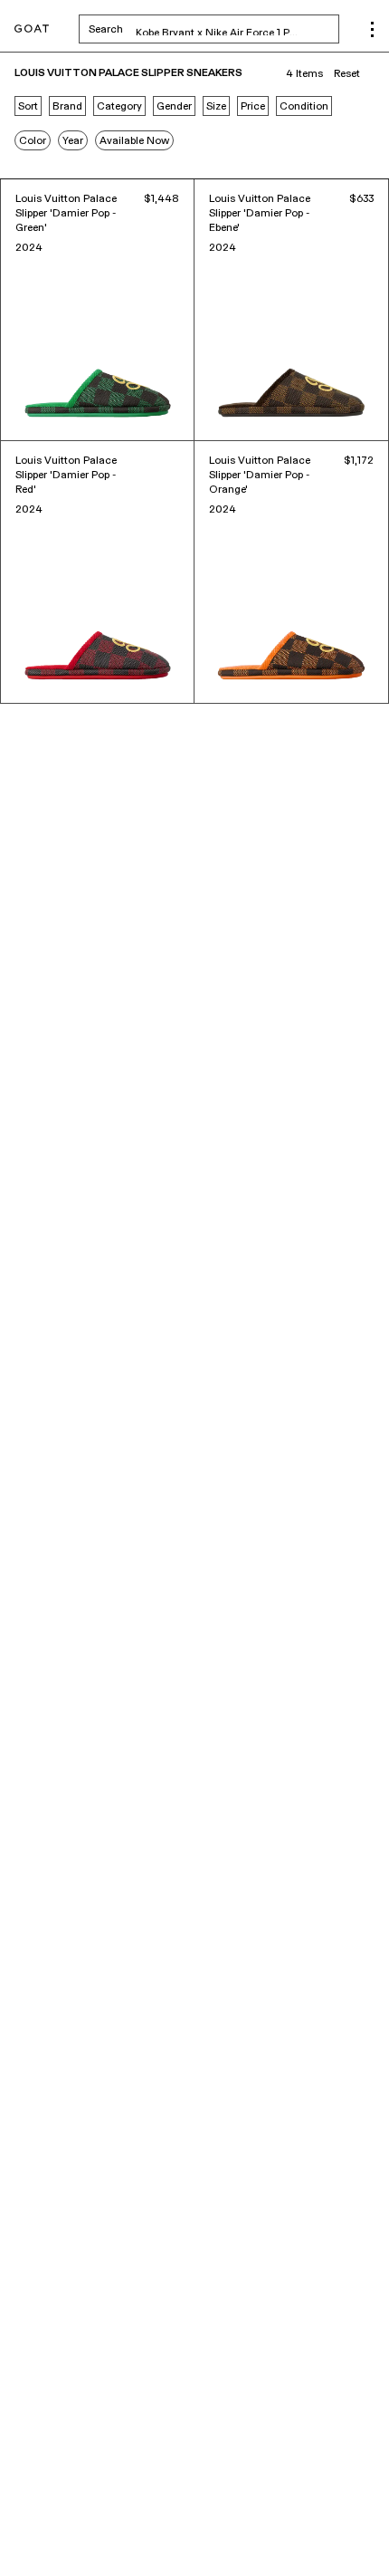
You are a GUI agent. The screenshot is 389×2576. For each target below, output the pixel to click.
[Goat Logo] (32, 29)
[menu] (372, 29)
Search (214, 29)
